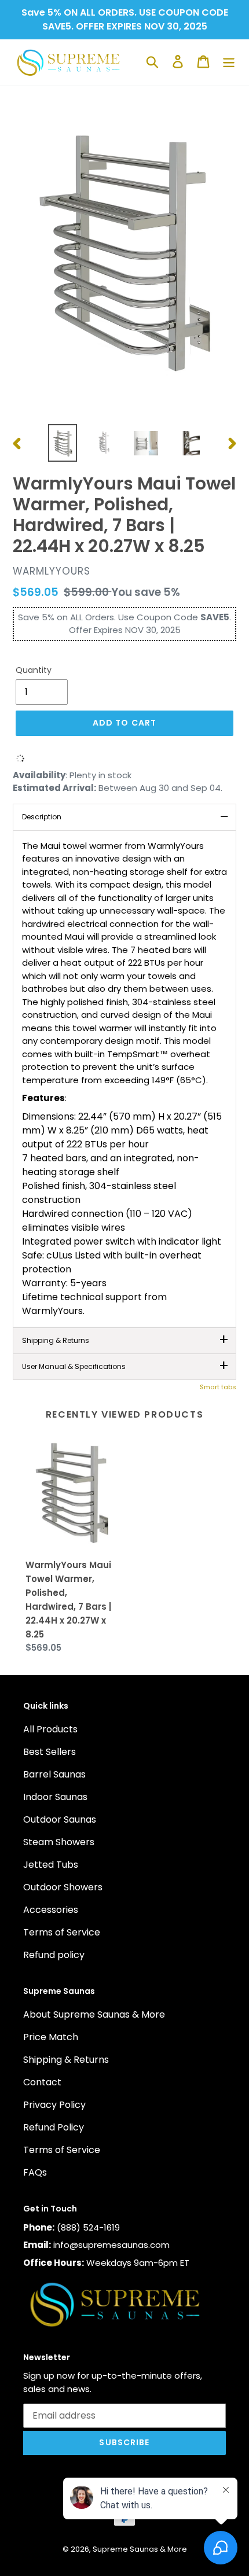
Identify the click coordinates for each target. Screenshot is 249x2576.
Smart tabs (218, 1387)
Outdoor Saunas (60, 1819)
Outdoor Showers (63, 1887)
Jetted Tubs (51, 1865)
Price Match (51, 2037)
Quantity (34, 670)
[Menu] (229, 61)
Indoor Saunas (55, 1797)
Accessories (51, 1910)
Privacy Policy (54, 2105)
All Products (50, 1729)
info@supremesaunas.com (111, 2245)
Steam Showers (59, 1842)
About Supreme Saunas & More (94, 2014)
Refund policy (54, 1955)
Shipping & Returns (66, 2060)
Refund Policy (54, 2127)
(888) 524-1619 (88, 2227)
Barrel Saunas (54, 1774)
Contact (42, 2082)
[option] (63, 443)
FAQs (35, 2172)
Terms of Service (62, 1932)
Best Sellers (50, 1752)
